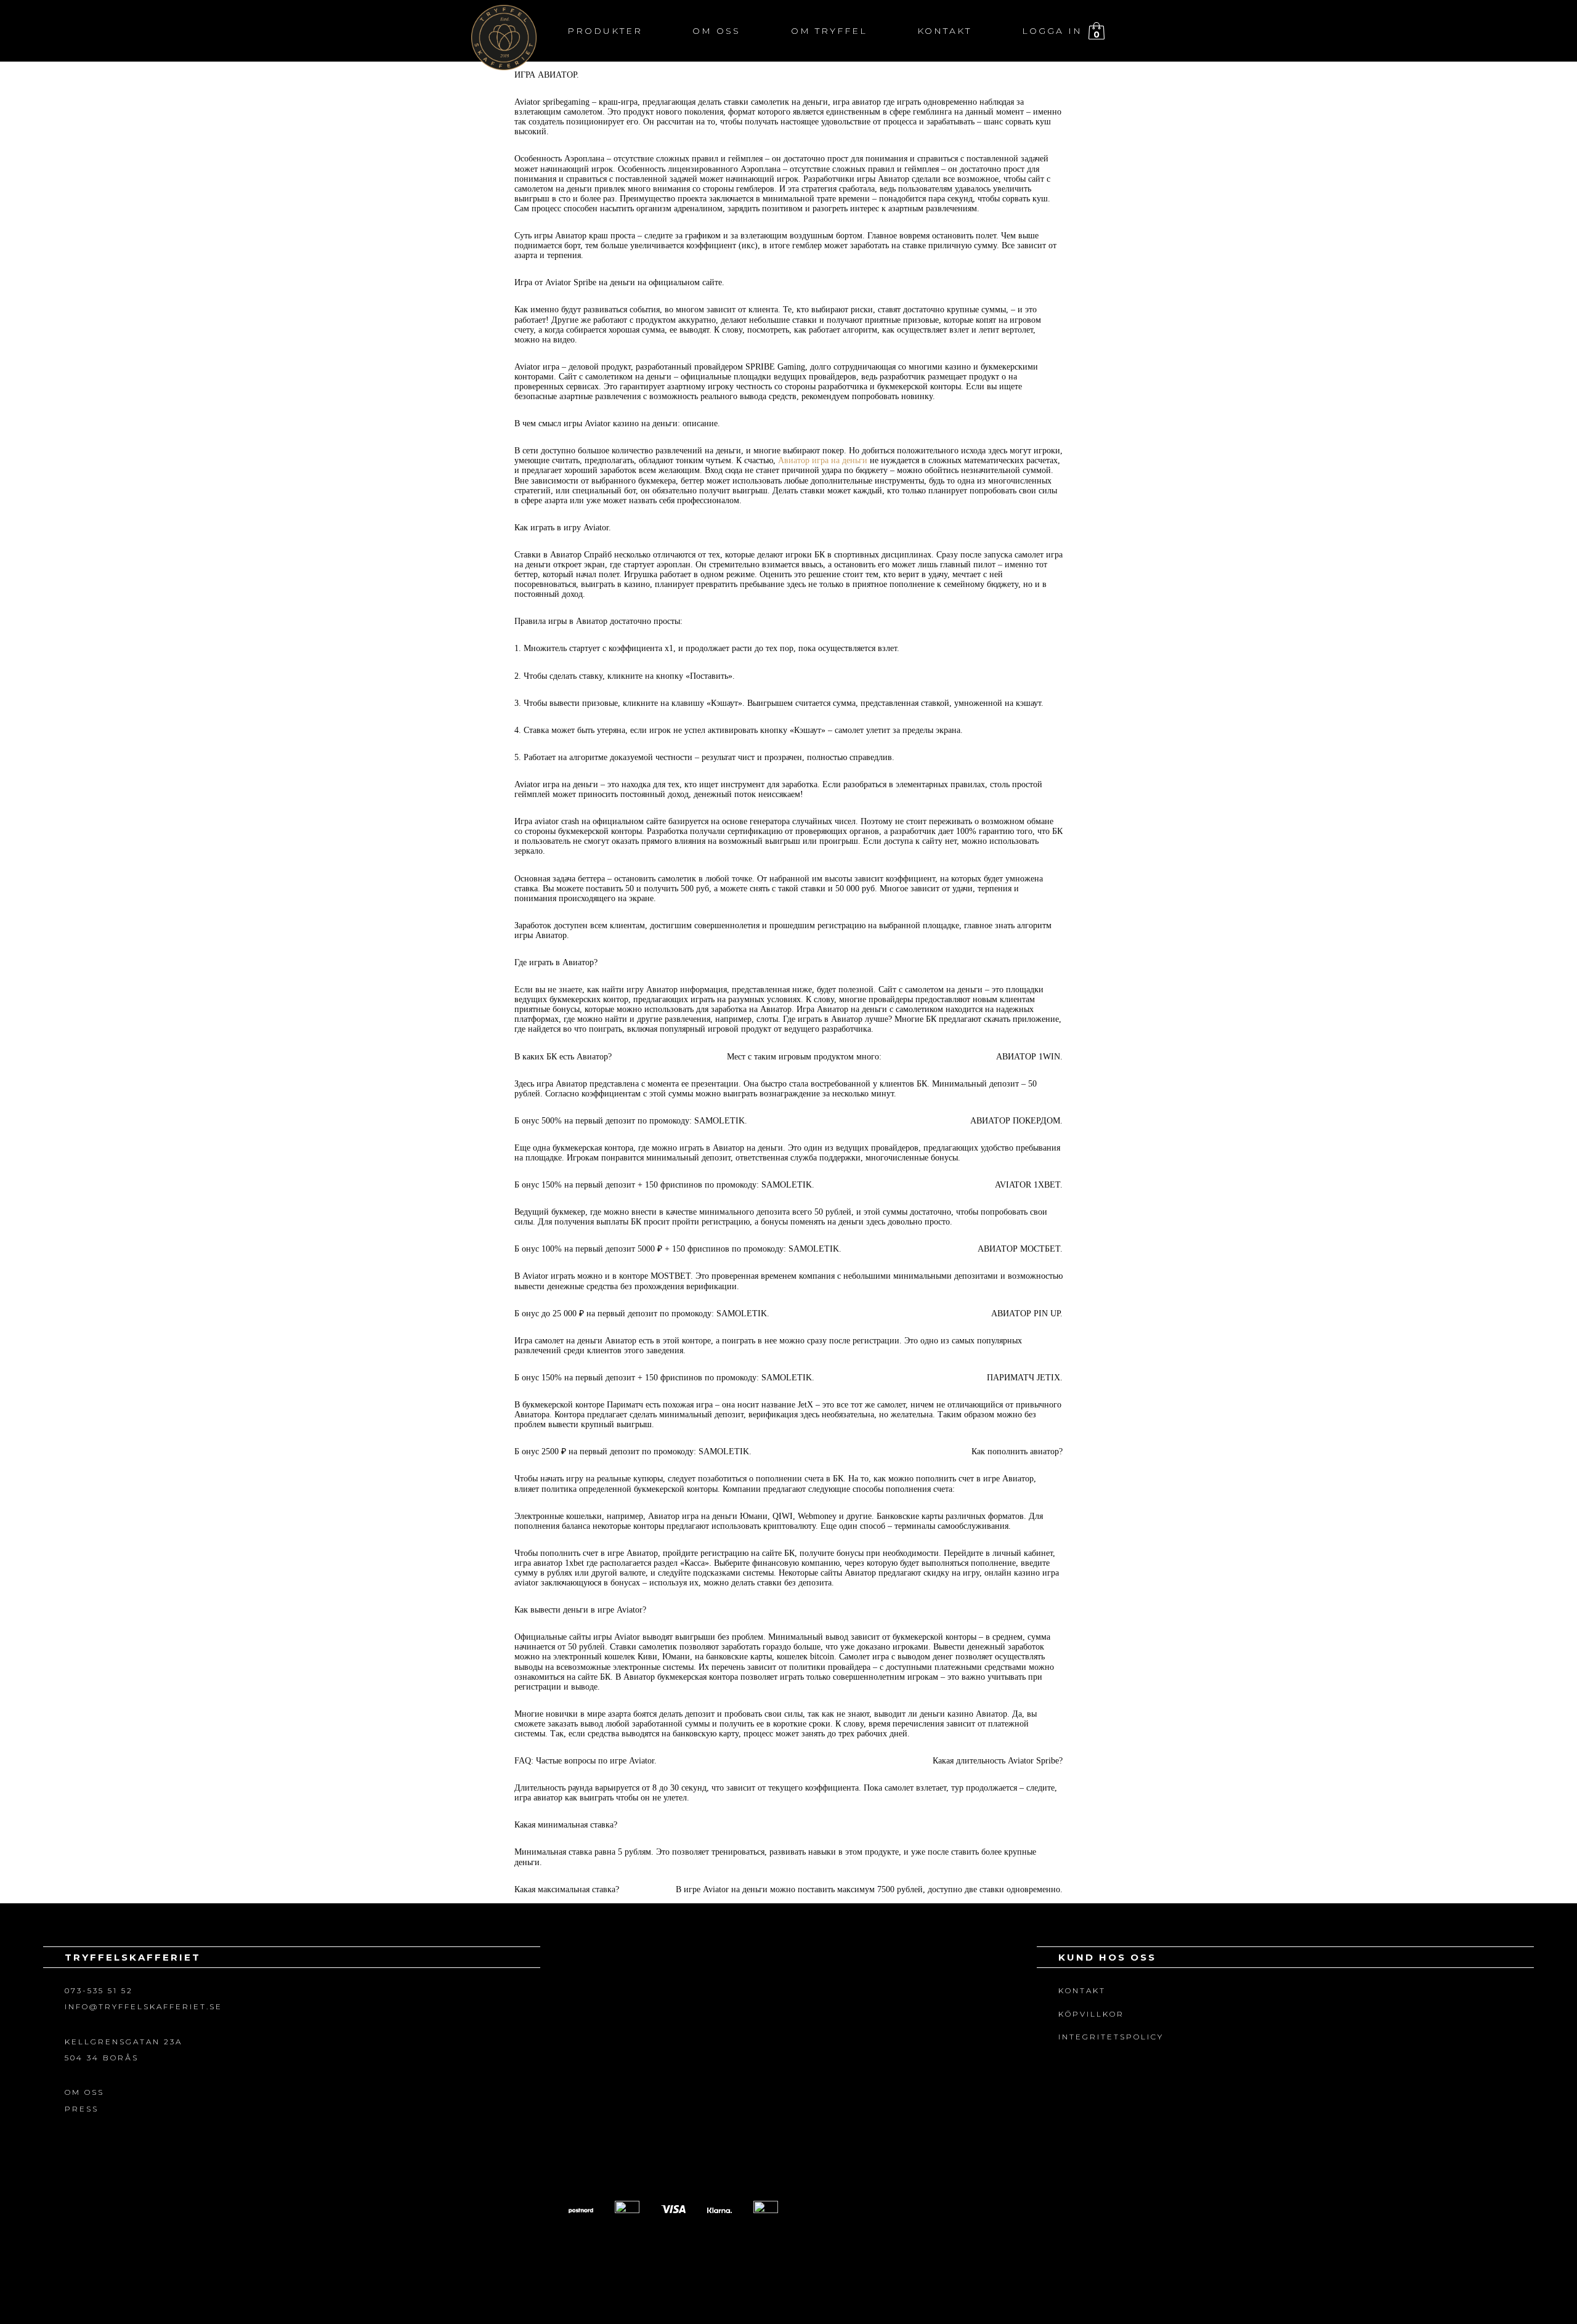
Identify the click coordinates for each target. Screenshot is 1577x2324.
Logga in (1052, 31)
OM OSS (84, 2092)
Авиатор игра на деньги (823, 460)
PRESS (82, 2109)
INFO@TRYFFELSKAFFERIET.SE (144, 2006)
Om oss (716, 31)
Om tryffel (829, 31)
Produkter (605, 31)
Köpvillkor (1091, 2014)
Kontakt (944, 31)
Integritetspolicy (1111, 2037)
